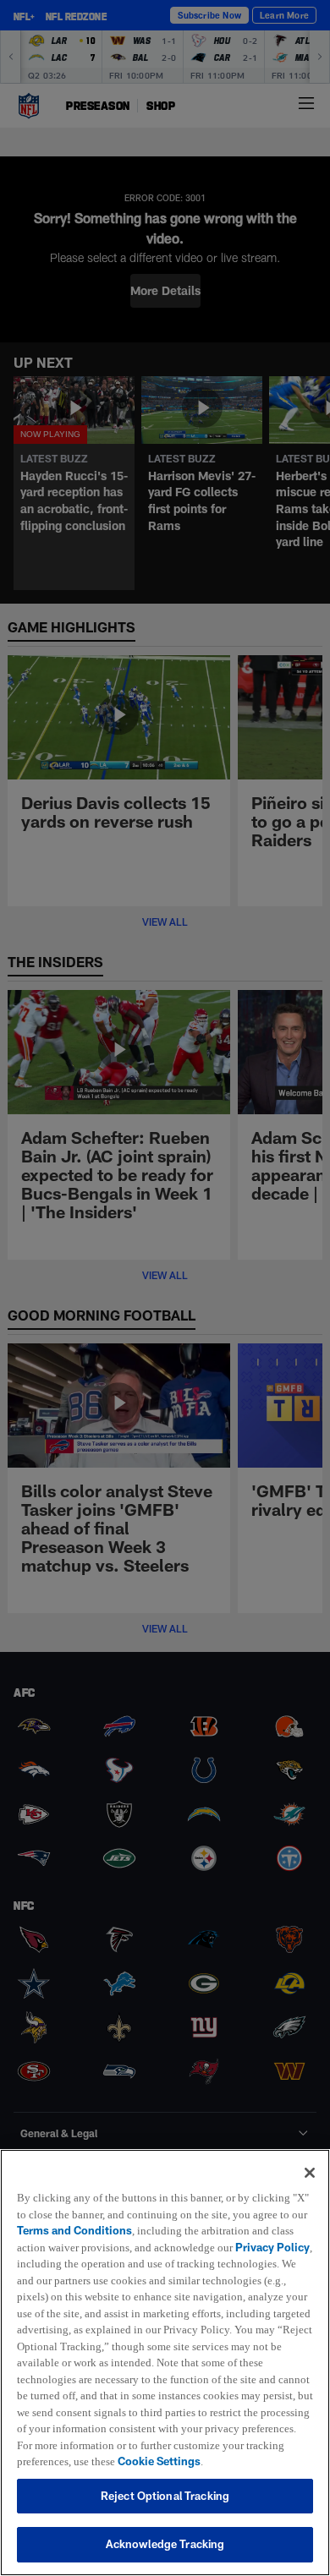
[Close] (310, 2157)
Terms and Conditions (92, 2214)
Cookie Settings (107, 2461)
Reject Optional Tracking (165, 2496)
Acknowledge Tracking (165, 2544)
